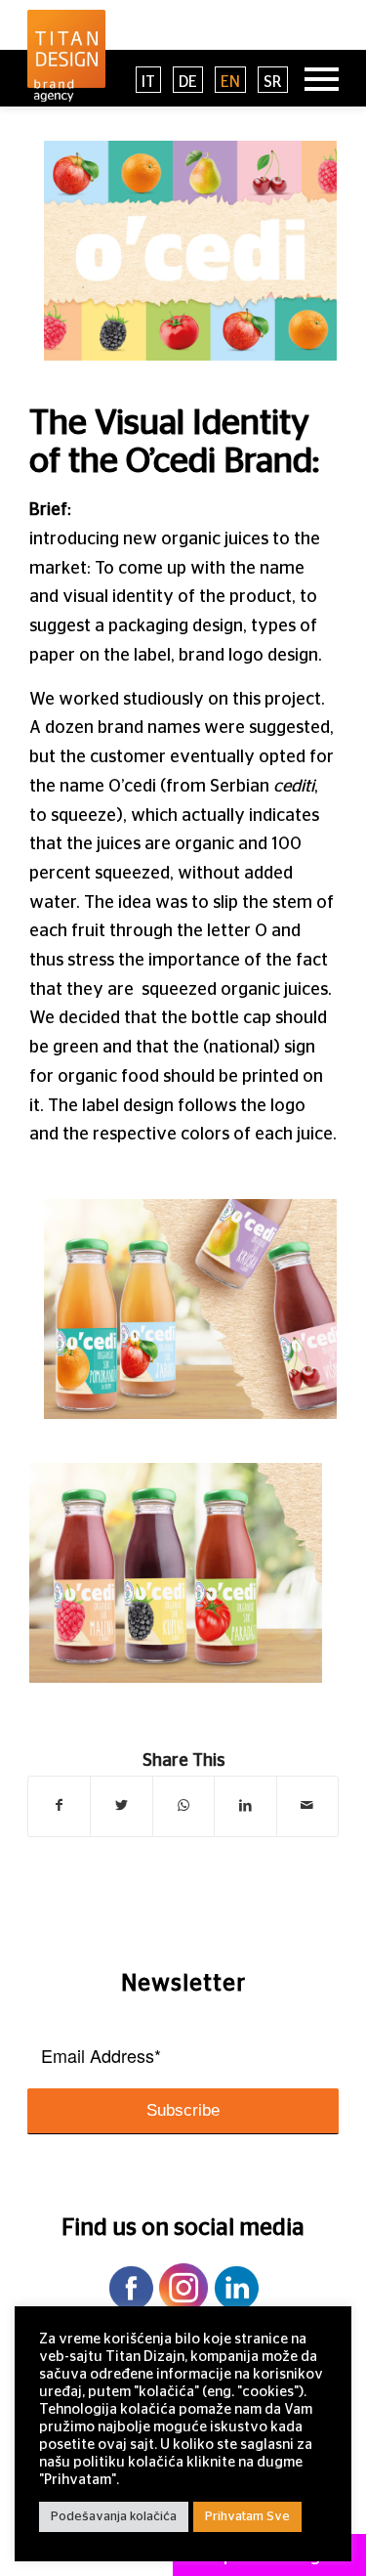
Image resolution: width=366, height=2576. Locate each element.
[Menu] (312, 78)
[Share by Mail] (307, 1806)
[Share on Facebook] (59, 1806)
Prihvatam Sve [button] (247, 2517)
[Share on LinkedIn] (245, 1806)
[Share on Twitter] (121, 1806)
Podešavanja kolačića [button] (114, 2517)
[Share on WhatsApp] (183, 1806)
